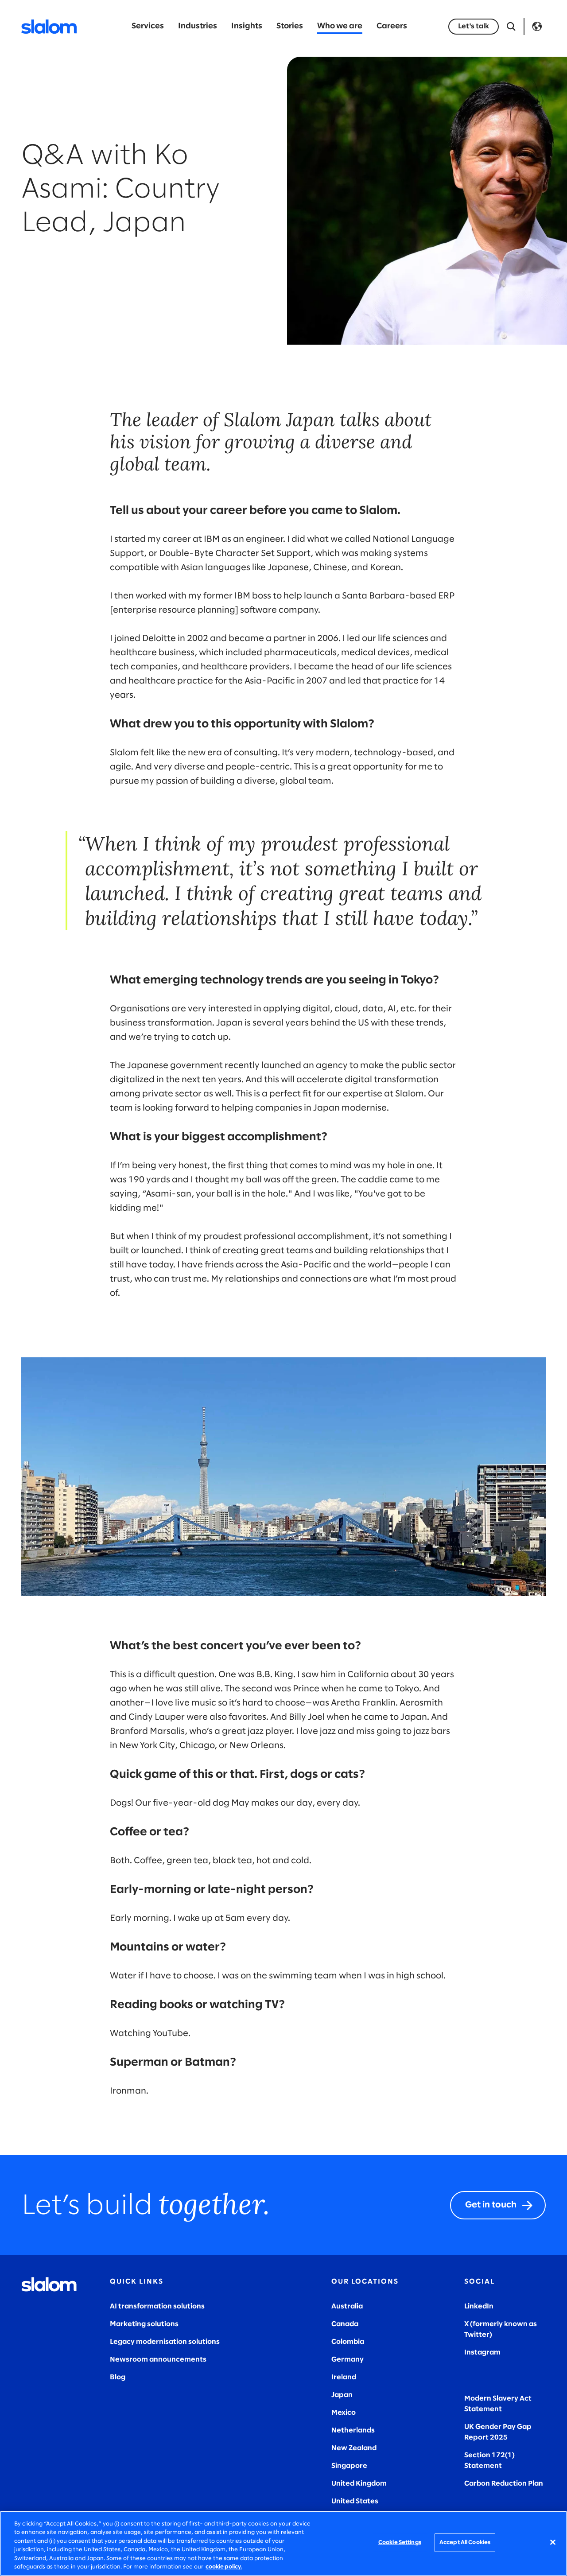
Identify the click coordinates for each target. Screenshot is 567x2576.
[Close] (553, 2542)
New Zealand (354, 2448)
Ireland (344, 2377)
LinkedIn (479, 2306)
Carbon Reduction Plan (504, 2484)
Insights (247, 26)
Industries (198, 26)
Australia (347, 2306)
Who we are (340, 26)
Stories (290, 26)
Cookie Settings (400, 2543)
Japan (342, 2395)
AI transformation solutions (157, 2306)
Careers (392, 26)
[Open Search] (511, 27)
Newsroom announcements (158, 2360)
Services (148, 26)
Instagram (482, 2353)
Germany (348, 2360)
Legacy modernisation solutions (165, 2342)
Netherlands (353, 2430)
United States (355, 2501)
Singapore (349, 2466)
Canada (345, 2324)
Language (537, 27)
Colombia (348, 2342)
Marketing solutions (144, 2324)
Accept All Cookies (465, 2543)
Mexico (344, 2413)
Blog (118, 2377)
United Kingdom (359, 2484)
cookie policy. (224, 2567)
